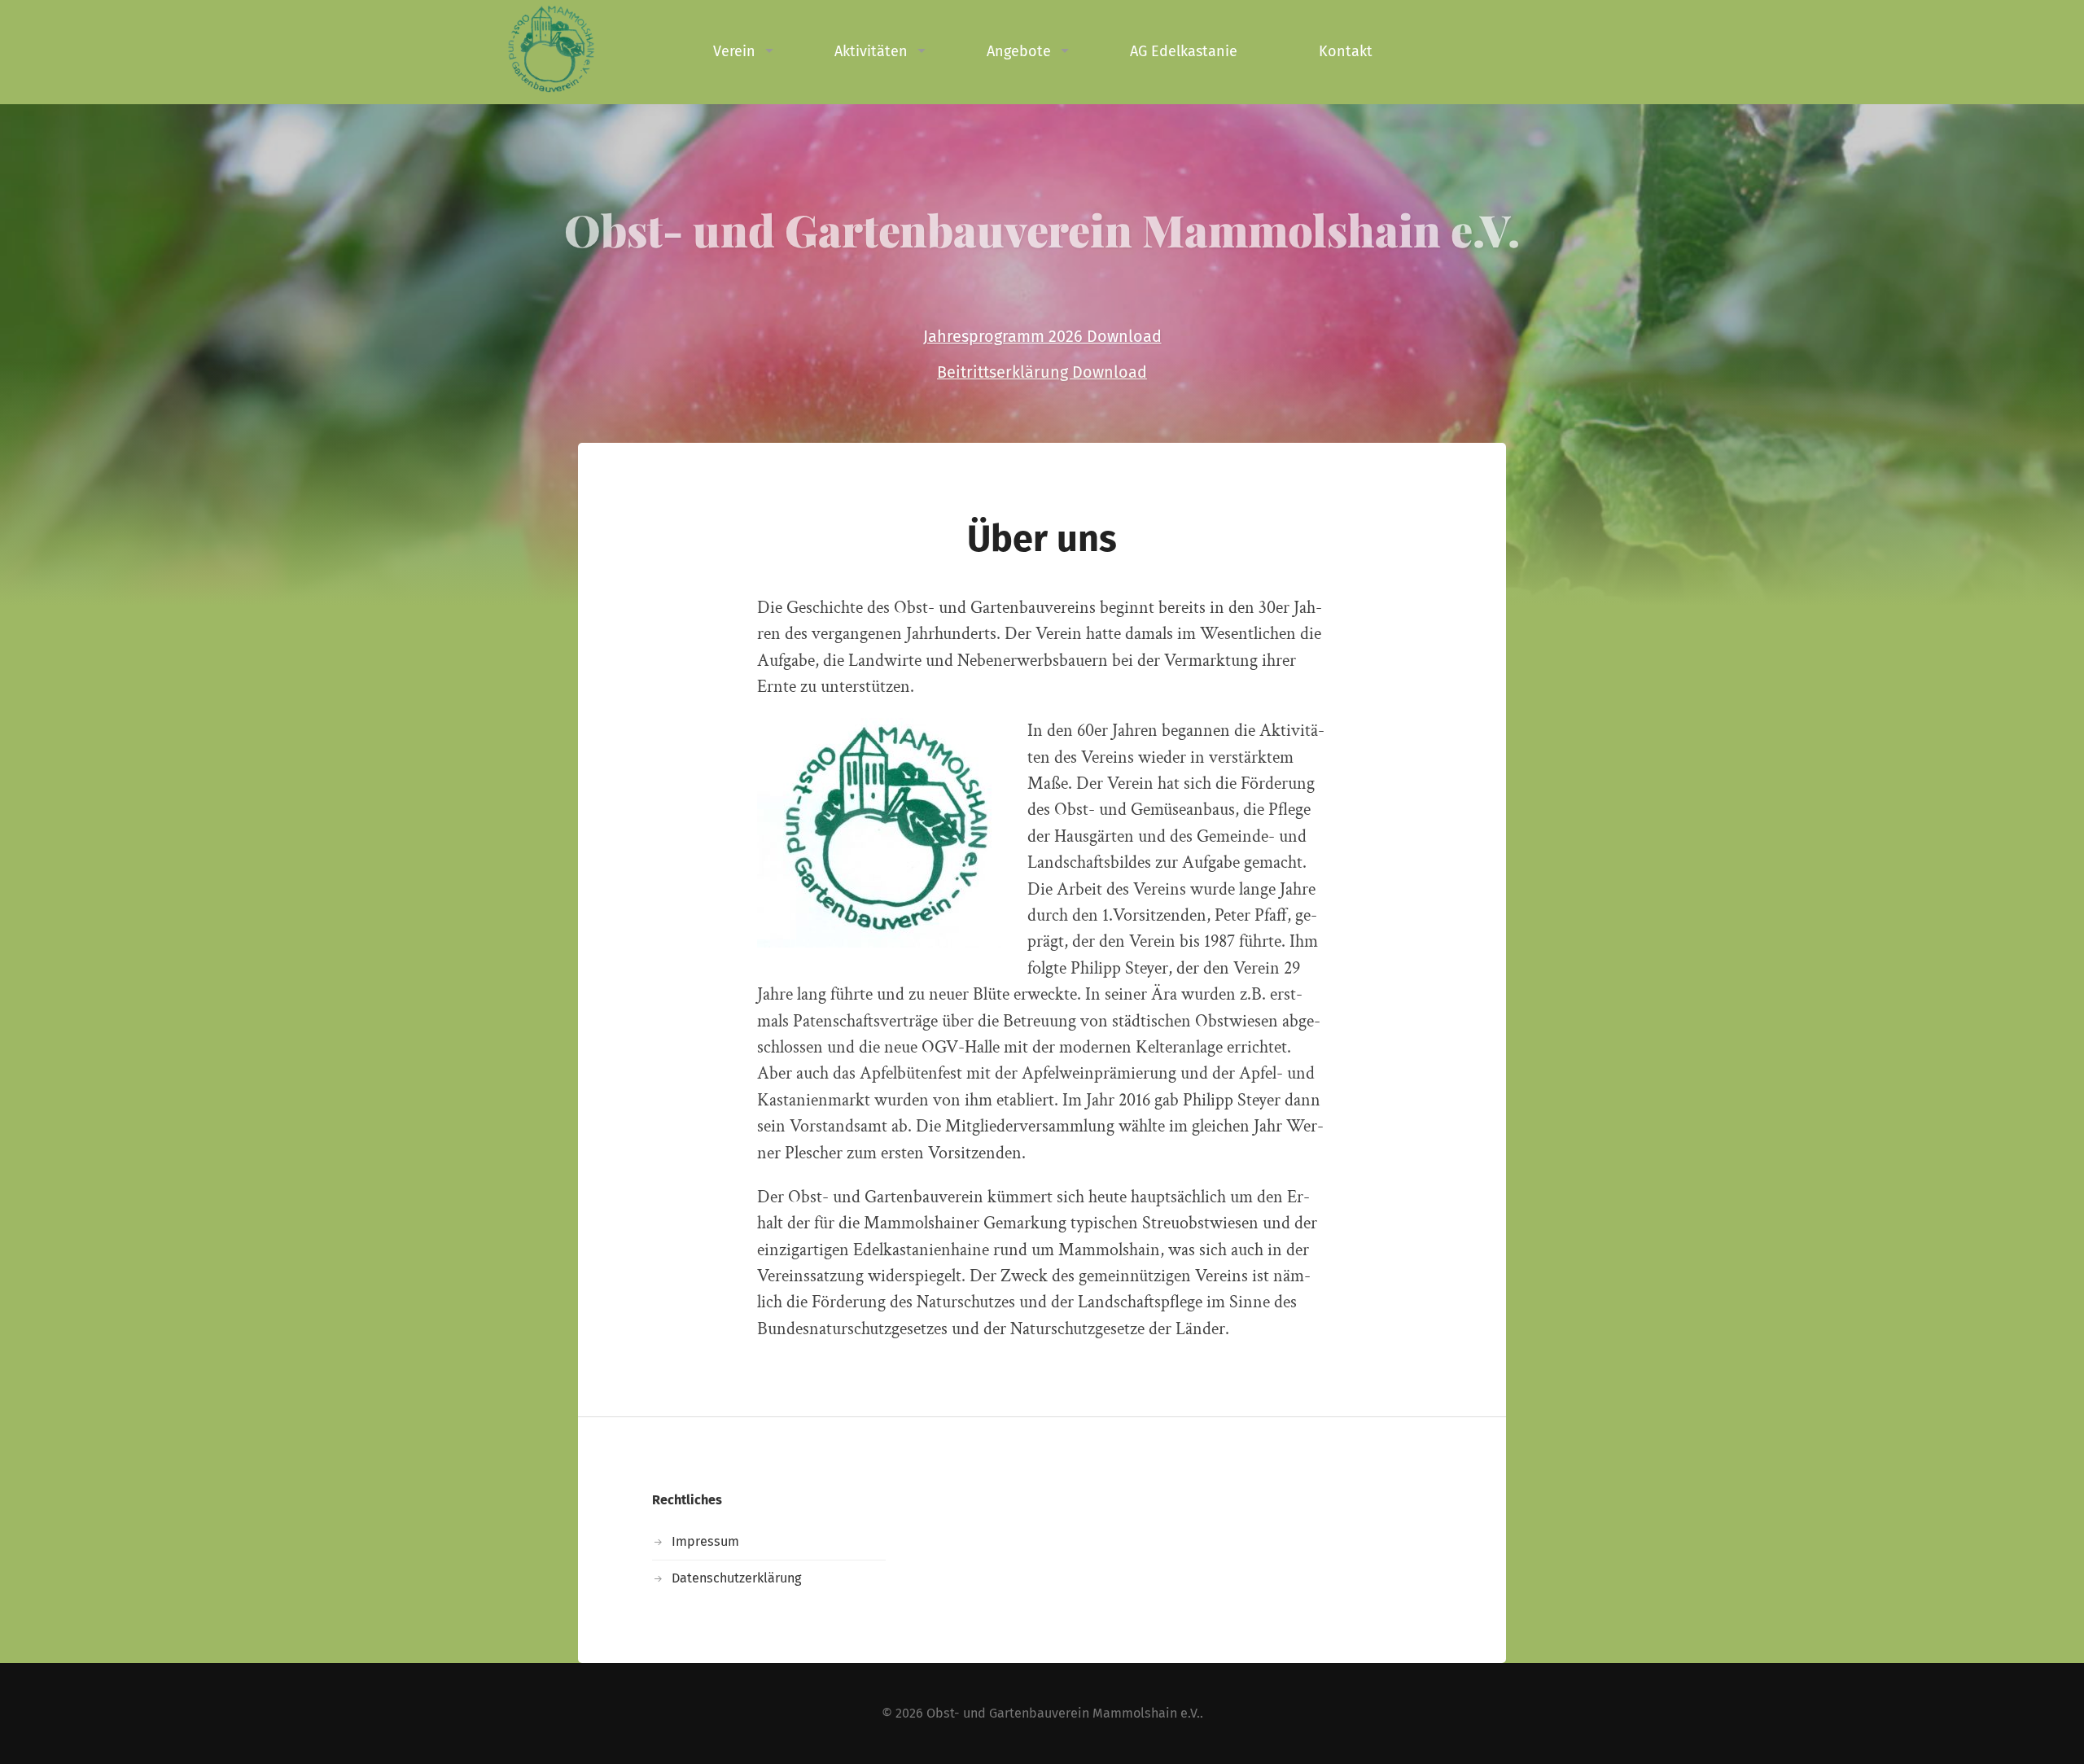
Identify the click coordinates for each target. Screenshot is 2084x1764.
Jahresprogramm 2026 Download (1042, 336)
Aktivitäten (871, 51)
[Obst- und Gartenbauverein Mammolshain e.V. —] (586, 49)
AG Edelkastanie (1184, 51)
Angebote (1019, 51)
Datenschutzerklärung (736, 1578)
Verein (734, 51)
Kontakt (1346, 51)
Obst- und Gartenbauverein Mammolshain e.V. (1042, 230)
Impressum (705, 1541)
